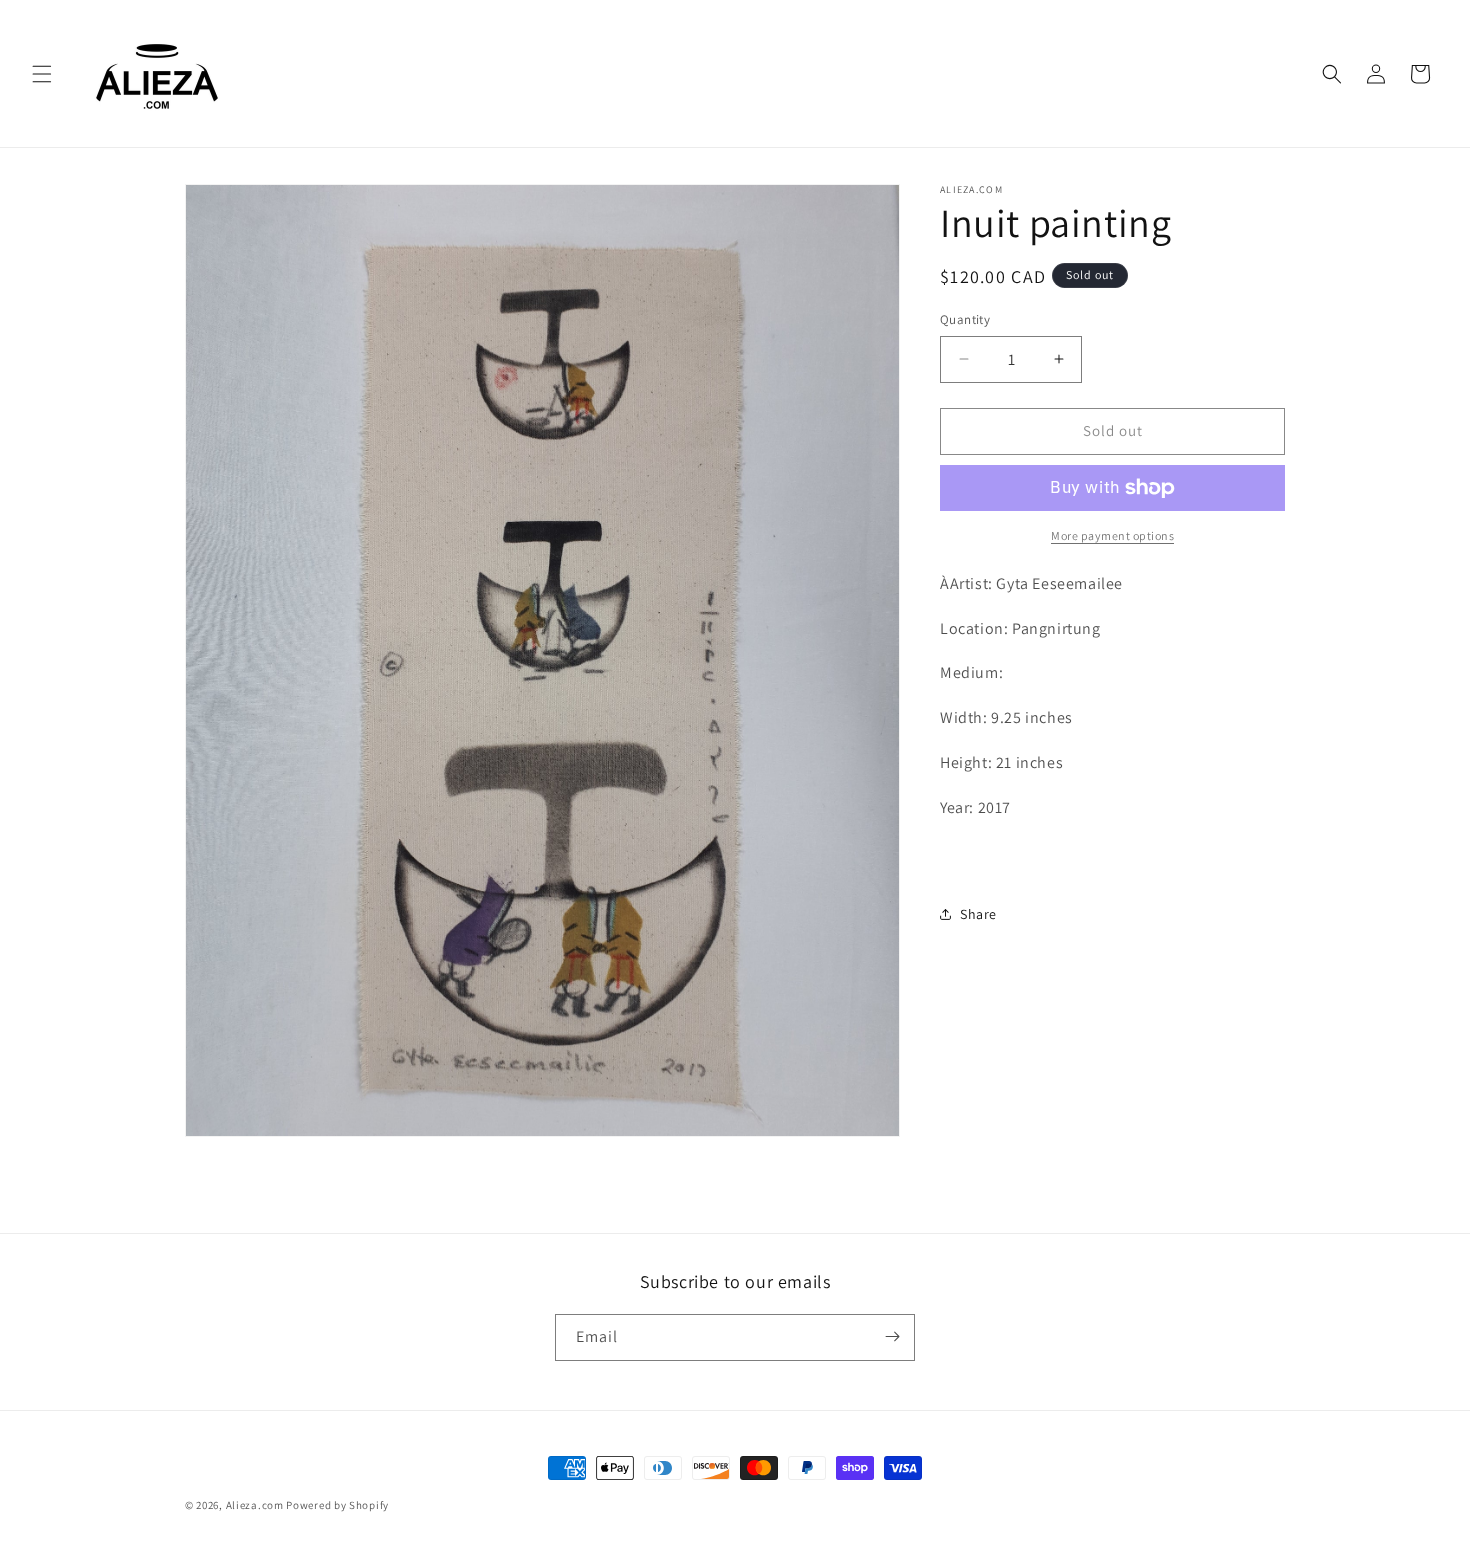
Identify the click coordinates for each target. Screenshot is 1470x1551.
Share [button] (978, 913)
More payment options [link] (1112, 535)
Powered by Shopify (337, 1505)
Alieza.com (255, 1505)
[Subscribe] (892, 1336)
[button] (42, 74)
